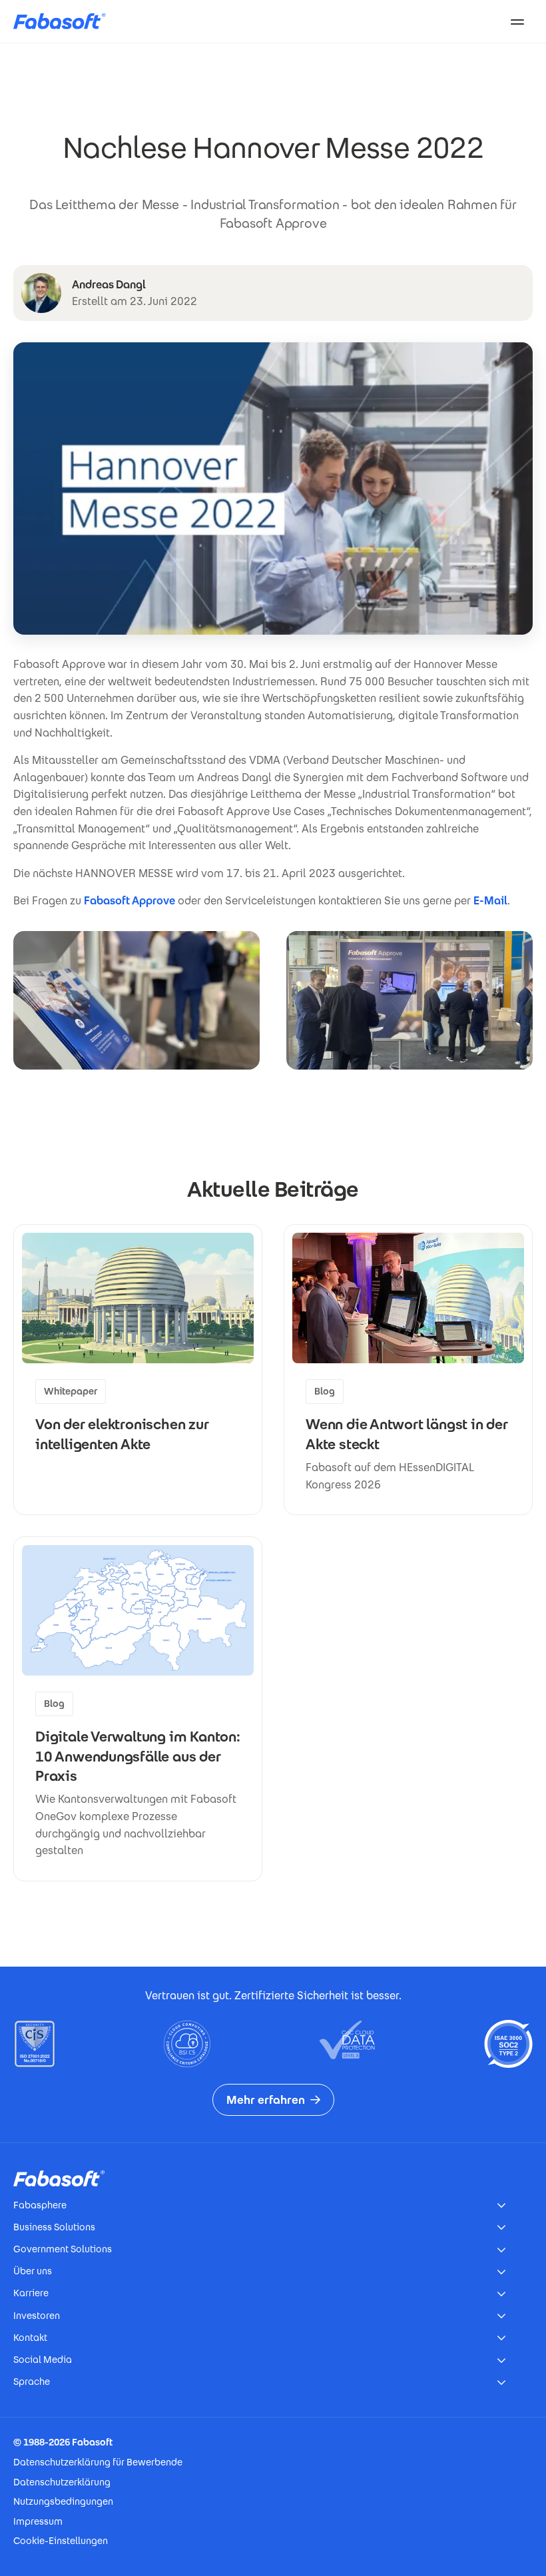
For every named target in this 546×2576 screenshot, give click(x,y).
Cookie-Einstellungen (61, 2541)
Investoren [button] (37, 2316)
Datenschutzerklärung (62, 2482)
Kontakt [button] (30, 2338)
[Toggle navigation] (517, 21)
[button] (136, 1000)
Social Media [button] (43, 2360)
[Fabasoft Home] (65, 21)
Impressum (38, 2521)
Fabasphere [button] (40, 2205)
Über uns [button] (33, 2271)
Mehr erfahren (266, 2100)
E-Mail (490, 901)
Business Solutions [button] (54, 2227)
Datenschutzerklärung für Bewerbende (98, 2462)
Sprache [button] (32, 2382)
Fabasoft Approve (130, 901)
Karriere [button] (31, 2293)
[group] (138, 1370)
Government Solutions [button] (63, 2249)
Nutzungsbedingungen (63, 2501)
